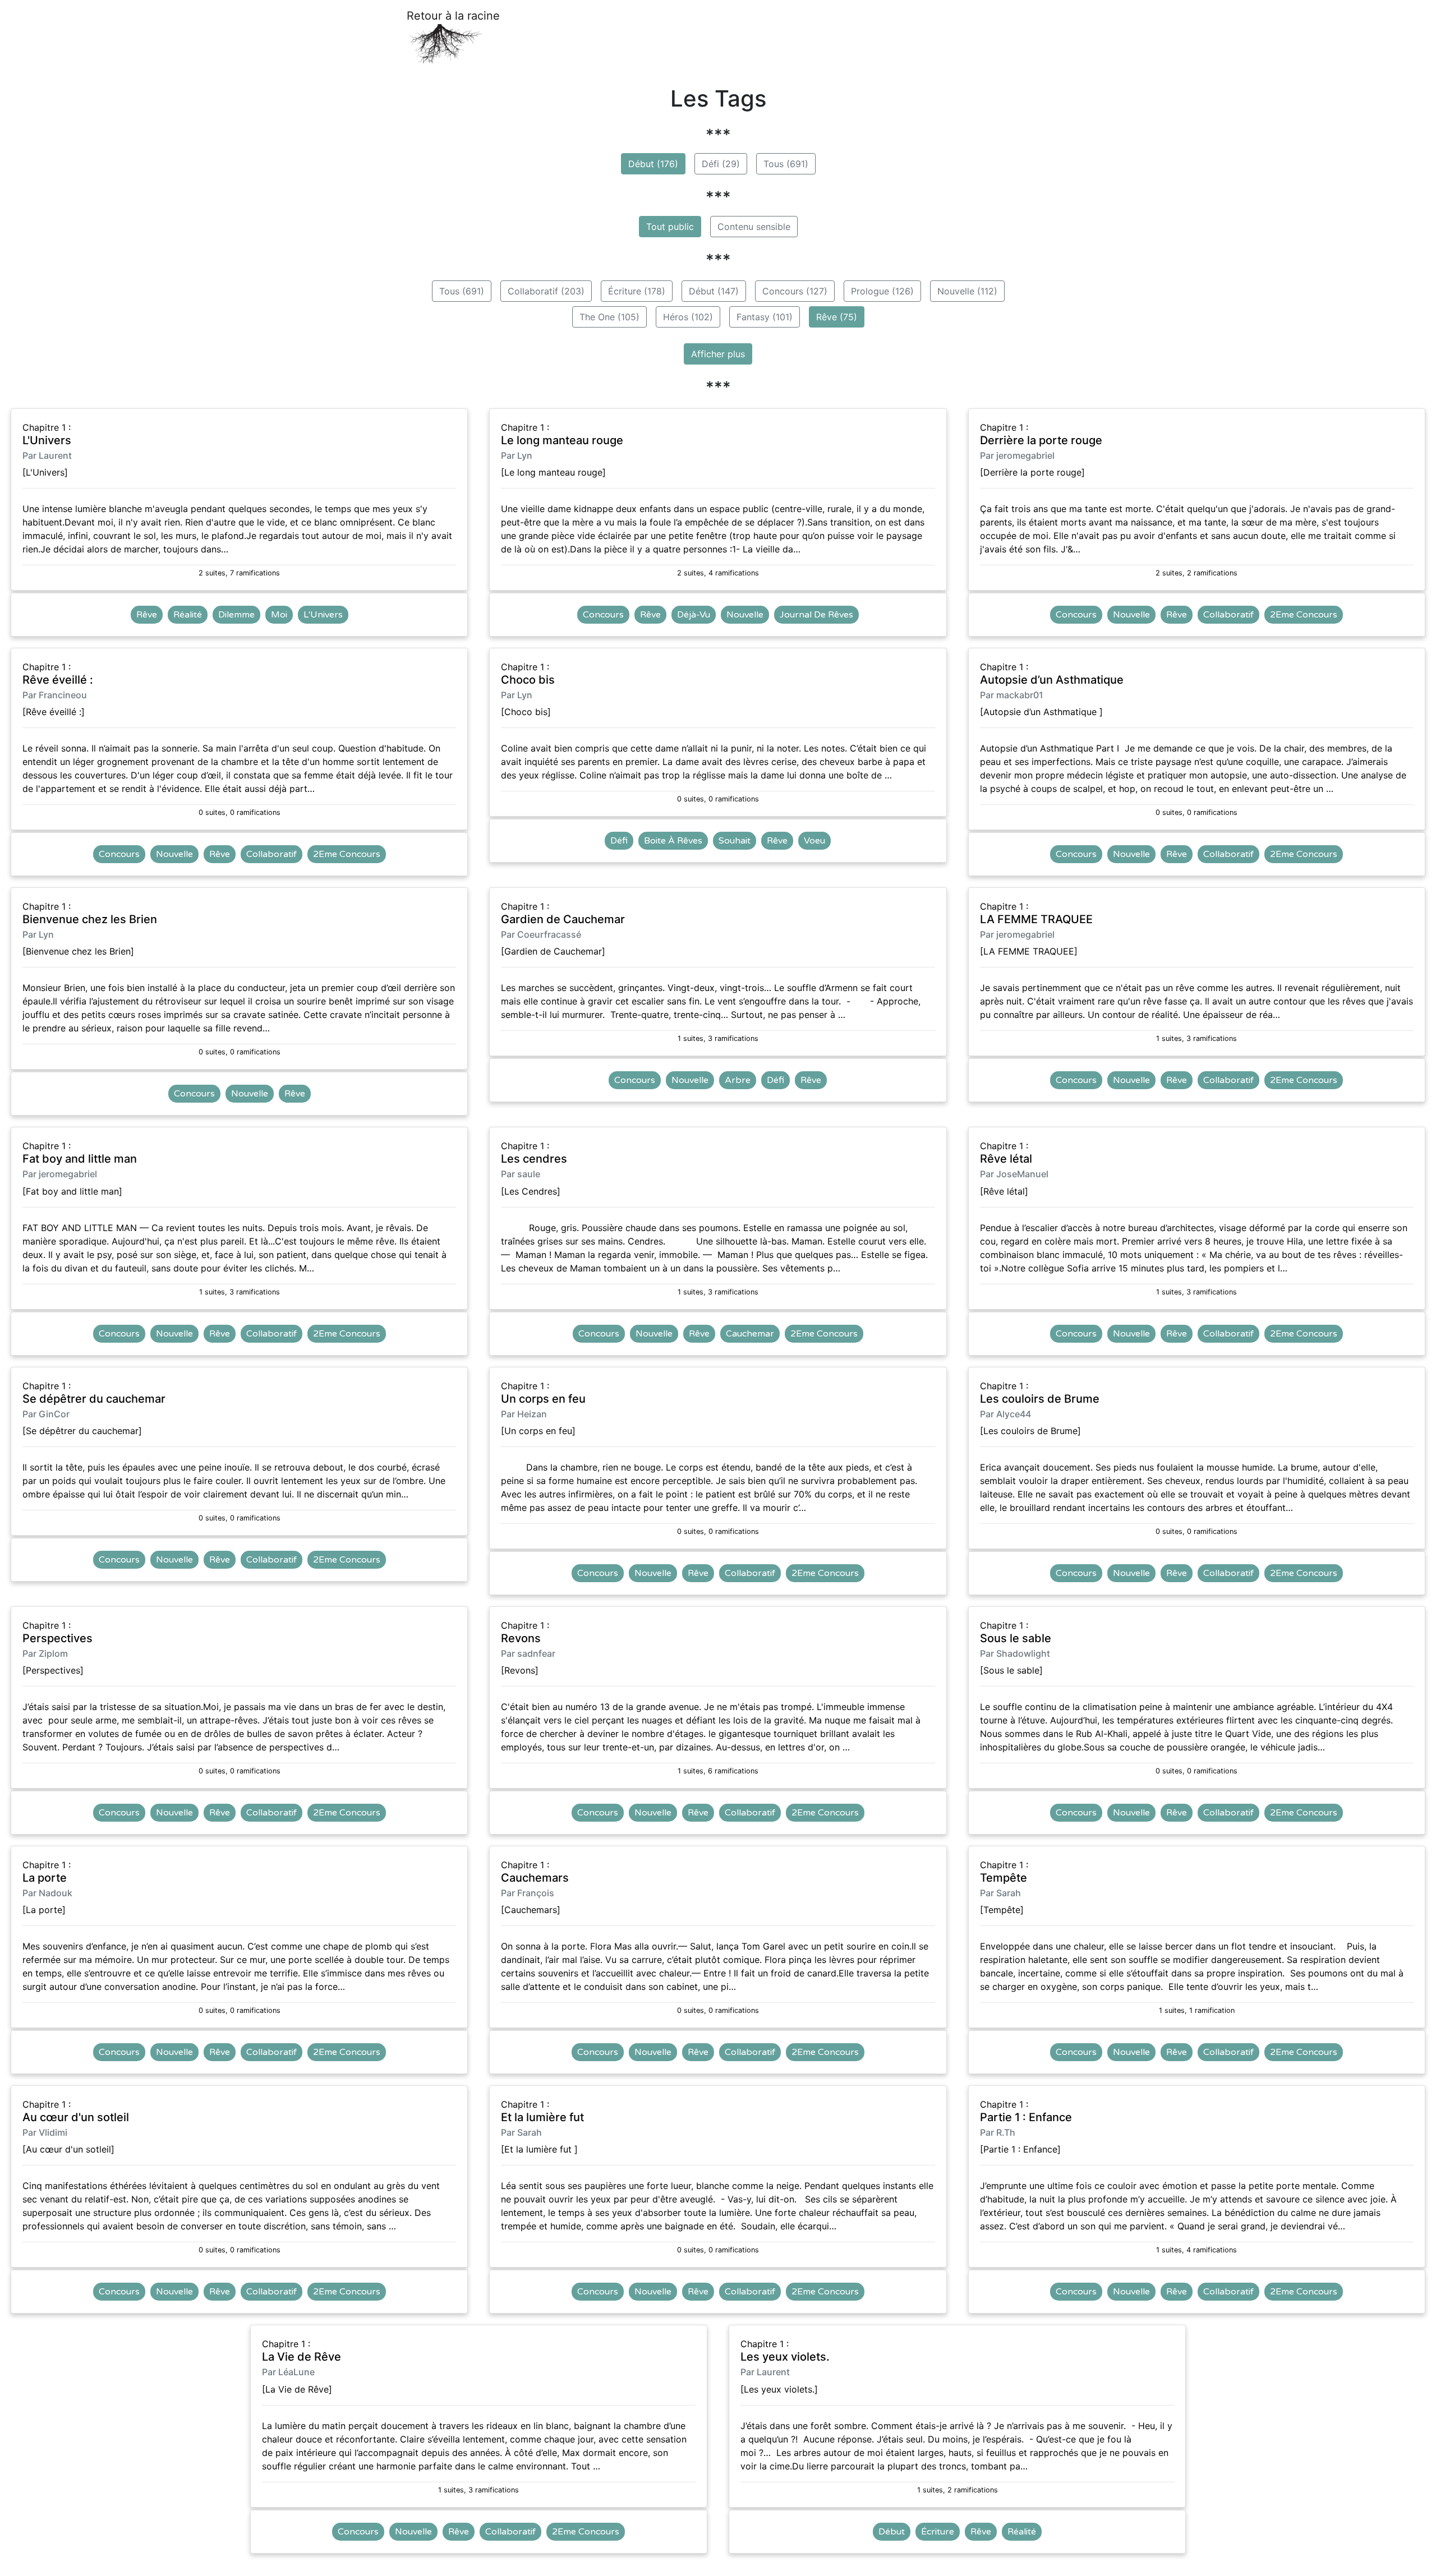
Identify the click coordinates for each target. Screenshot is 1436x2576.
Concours (603, 615)
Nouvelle (745, 615)
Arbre (738, 1080)
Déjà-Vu (694, 615)
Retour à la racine (453, 16)
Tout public (670, 227)
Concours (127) (795, 291)
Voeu (814, 841)
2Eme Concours (1304, 615)
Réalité (188, 615)
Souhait (735, 841)
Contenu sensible (754, 227)
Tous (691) (786, 164)
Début (892, 2532)
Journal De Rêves (816, 615)
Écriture (938, 2532)
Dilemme (236, 615)
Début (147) (714, 291)
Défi (619, 841)
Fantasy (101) (765, 317)
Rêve (147, 615)
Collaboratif (1228, 615)
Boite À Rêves (673, 841)
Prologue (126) (882, 291)
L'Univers (323, 615)
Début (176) (653, 164)
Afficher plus (718, 354)
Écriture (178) (637, 291)
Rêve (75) (837, 317)
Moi (279, 615)
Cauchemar (750, 1334)
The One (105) (609, 317)
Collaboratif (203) (546, 291)
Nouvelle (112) (967, 291)
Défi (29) (721, 164)
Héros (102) (688, 317)
